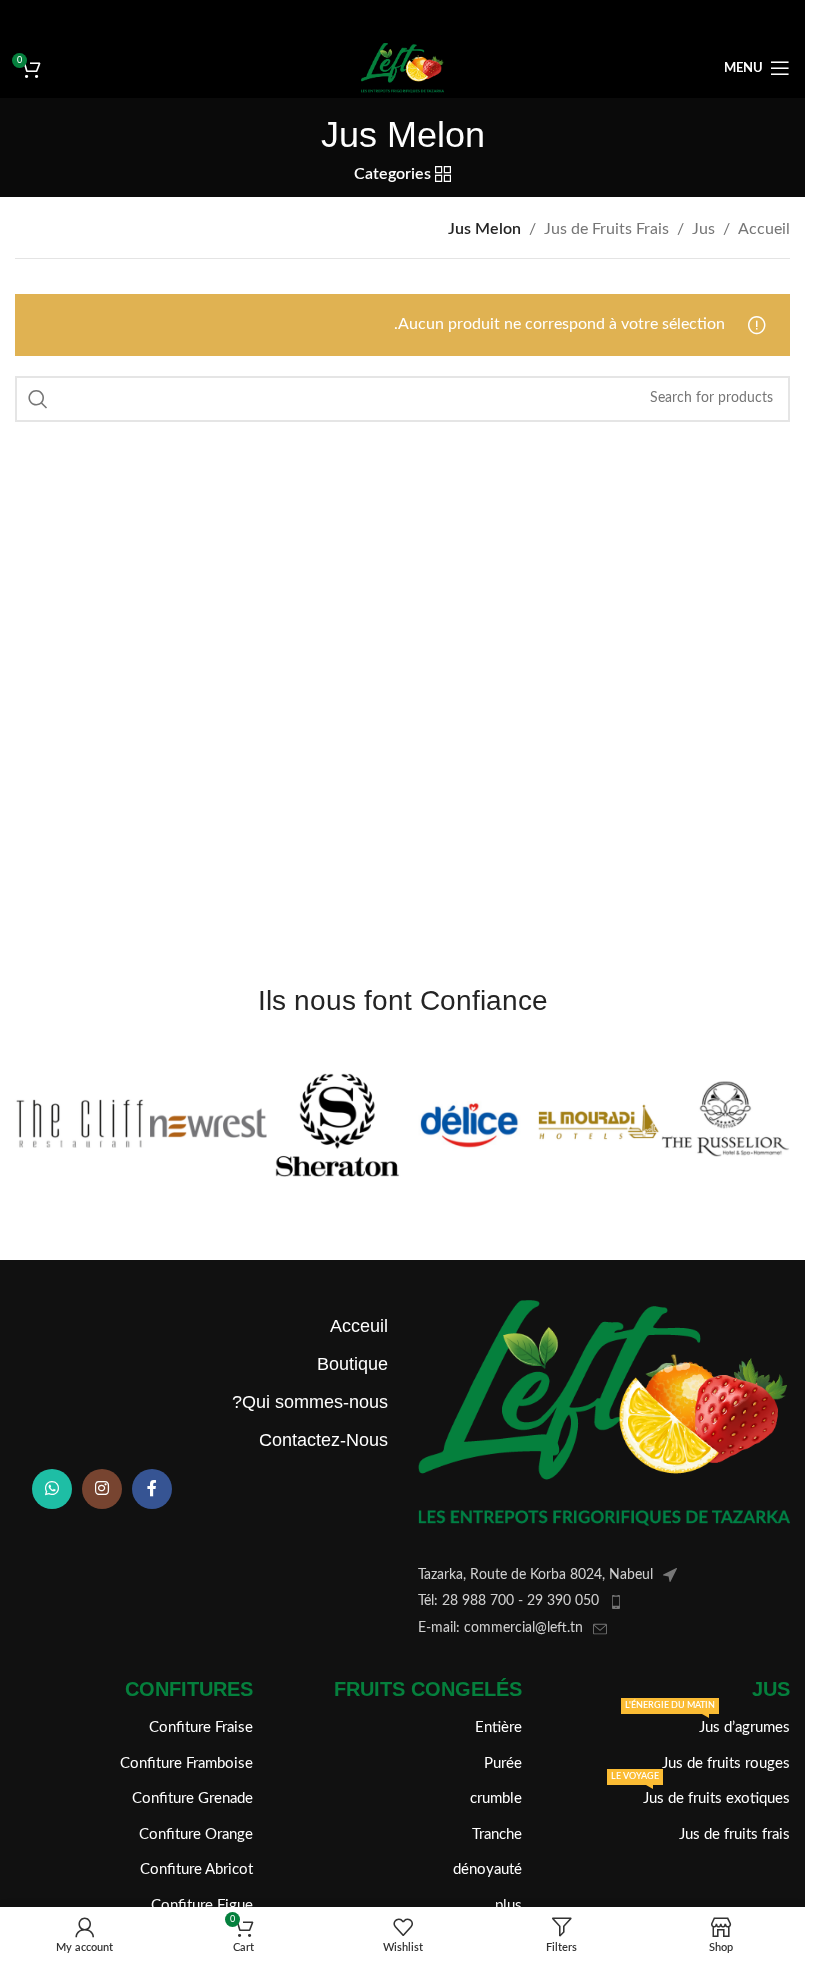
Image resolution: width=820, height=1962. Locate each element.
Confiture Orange (196, 1834)
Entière (498, 1727)
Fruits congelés (427, 1689)
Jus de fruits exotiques (700, 1793)
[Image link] (604, 1412)
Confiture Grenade (192, 1798)
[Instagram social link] (102, 1489)
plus (508, 1905)
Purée (502, 1763)
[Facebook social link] (152, 1489)
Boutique (352, 1364)
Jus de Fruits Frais (606, 229)
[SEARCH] (38, 399)
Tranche (496, 1834)
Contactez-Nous (323, 1440)
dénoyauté (487, 1869)
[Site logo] (402, 67)
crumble (495, 1798)
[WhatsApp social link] (52, 1489)
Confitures (189, 1689)
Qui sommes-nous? (310, 1402)
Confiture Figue (202, 1905)
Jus (703, 229)
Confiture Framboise (186, 1763)
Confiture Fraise (201, 1727)
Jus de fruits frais (734, 1834)
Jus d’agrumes (707, 1722)
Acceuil (359, 1326)
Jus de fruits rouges (726, 1763)
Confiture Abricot (196, 1869)
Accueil (764, 229)
